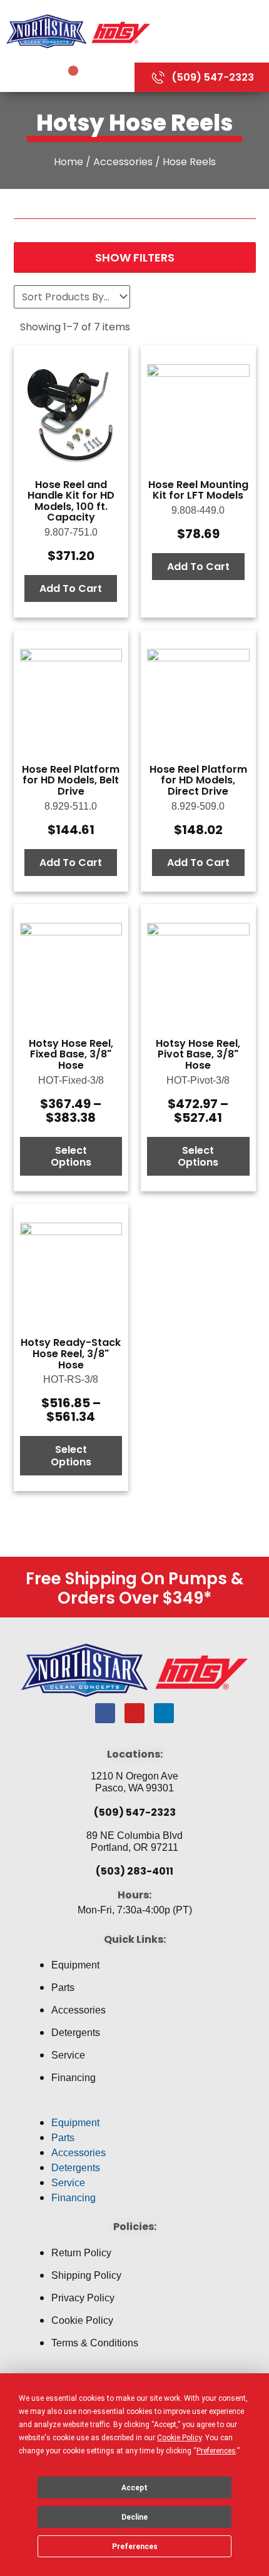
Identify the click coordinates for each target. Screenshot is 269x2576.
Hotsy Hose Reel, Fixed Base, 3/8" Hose (71, 1054)
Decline (134, 2517)
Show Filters (135, 257)
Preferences (135, 2547)
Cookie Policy (82, 2320)
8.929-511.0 (71, 806)
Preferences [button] (216, 2451)
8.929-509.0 (198, 806)
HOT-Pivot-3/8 (198, 1080)
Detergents (76, 2033)
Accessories (123, 162)
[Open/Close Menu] (213, 31)
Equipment (75, 1965)
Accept (134, 2488)
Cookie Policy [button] (179, 2438)
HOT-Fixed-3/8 (71, 1080)
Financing (74, 2078)
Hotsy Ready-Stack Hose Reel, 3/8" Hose (71, 1353)
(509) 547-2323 (135, 1812)
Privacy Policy (83, 2298)
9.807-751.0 (71, 532)
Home (69, 162)
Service (68, 2055)
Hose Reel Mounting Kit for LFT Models (198, 490)
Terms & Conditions (95, 2343)
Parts (63, 1988)
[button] (134, 2108)
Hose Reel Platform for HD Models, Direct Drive (198, 780)
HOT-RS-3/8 (71, 1379)
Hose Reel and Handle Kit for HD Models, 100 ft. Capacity (71, 501)
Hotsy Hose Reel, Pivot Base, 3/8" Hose (198, 1054)
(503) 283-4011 (134, 1871)
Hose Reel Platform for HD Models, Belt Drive (71, 780)
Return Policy (81, 2253)
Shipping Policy (86, 2275)
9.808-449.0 (198, 510)
